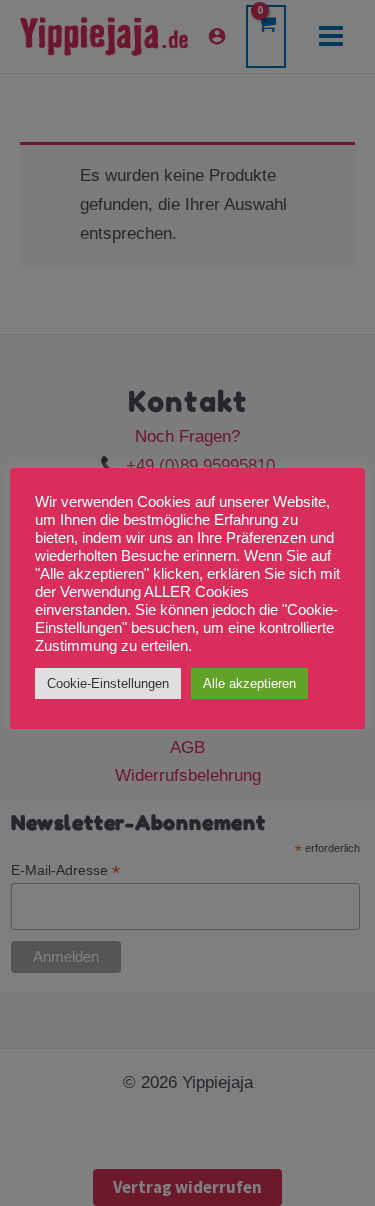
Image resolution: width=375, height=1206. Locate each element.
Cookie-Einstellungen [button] (108, 683)
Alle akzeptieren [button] (249, 683)
